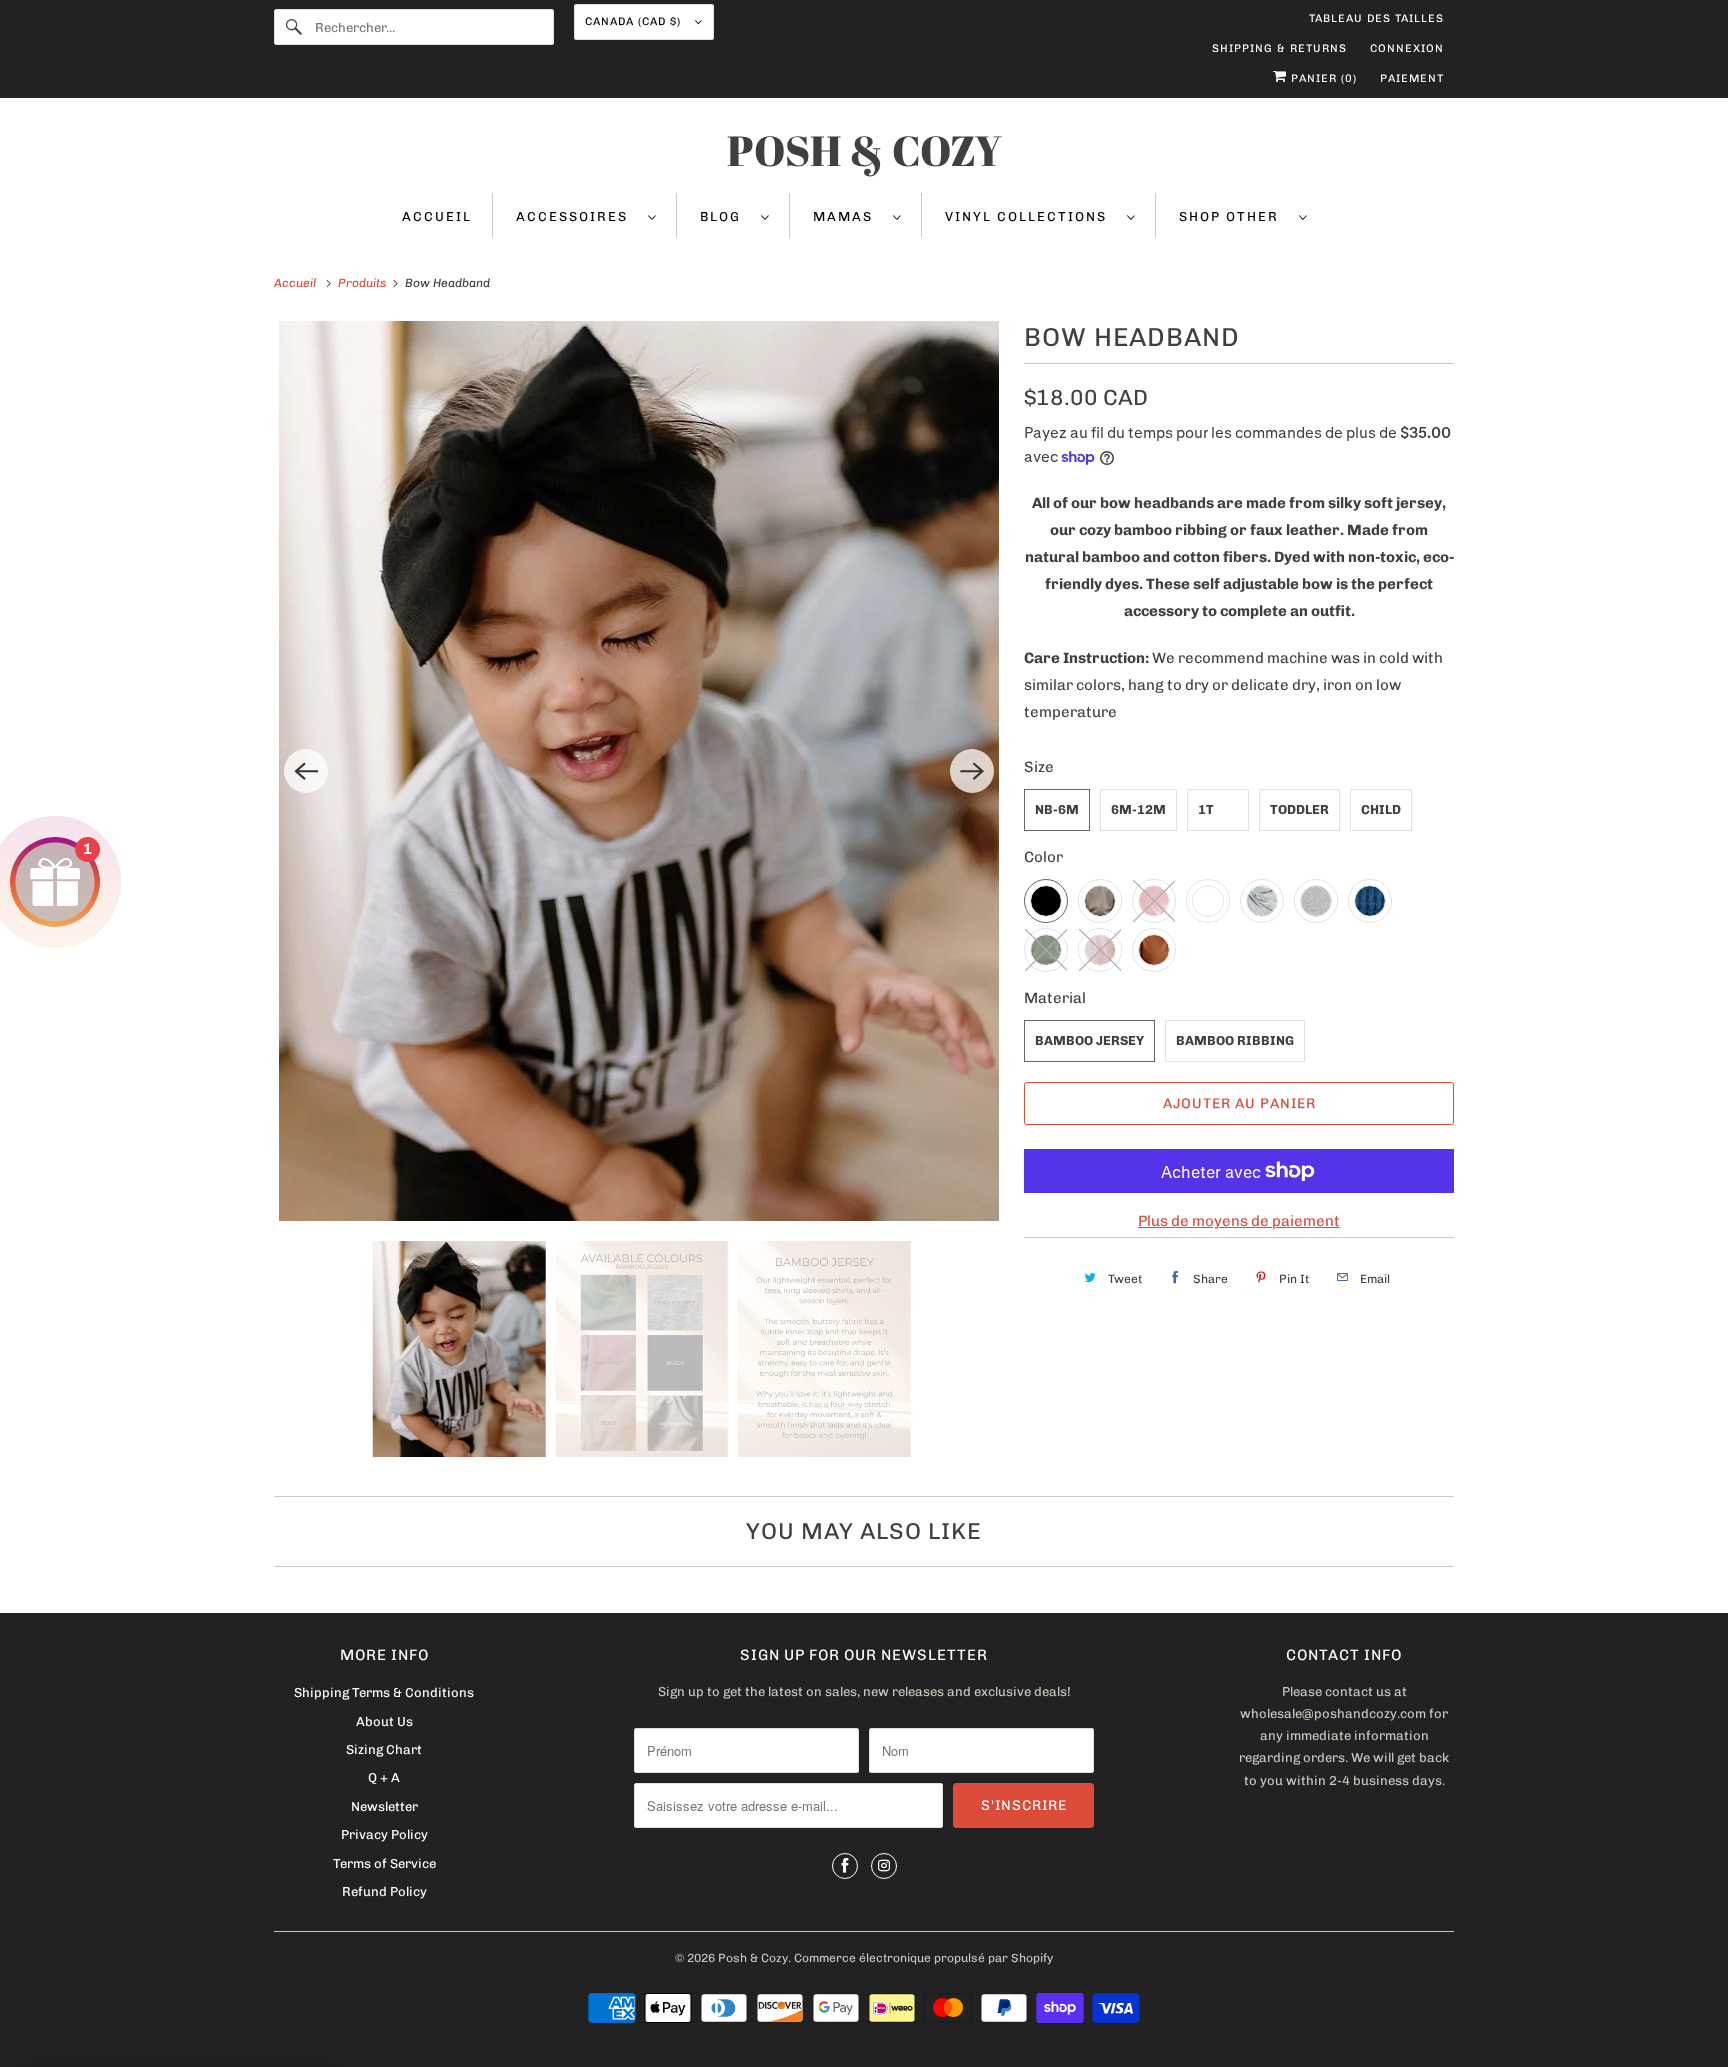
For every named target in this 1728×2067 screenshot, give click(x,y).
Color (1043, 857)
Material (1055, 998)
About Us (384, 1721)
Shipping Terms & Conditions (384, 1692)
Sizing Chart (384, 1749)
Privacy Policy (384, 1834)
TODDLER (1299, 809)
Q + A (384, 1777)
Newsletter (384, 1806)
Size (1039, 767)
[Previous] (306, 771)
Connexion (1407, 48)
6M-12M (1138, 809)
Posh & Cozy (753, 1958)
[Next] (972, 771)
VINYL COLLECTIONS (1031, 216)
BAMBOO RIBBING (1235, 1040)
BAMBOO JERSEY (1089, 1040)
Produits (363, 283)
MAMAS (848, 216)
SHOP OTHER (1234, 216)
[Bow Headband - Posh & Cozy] (639, 771)
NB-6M (1057, 809)
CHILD (1381, 809)
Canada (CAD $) (635, 21)
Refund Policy (384, 1891)
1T (1206, 809)
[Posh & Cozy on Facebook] (845, 1866)
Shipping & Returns (1279, 48)
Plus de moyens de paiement (1239, 1221)
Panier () (1322, 78)
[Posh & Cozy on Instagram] (884, 1866)
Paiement (1412, 78)
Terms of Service (384, 1863)
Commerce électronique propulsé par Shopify (923, 1958)
